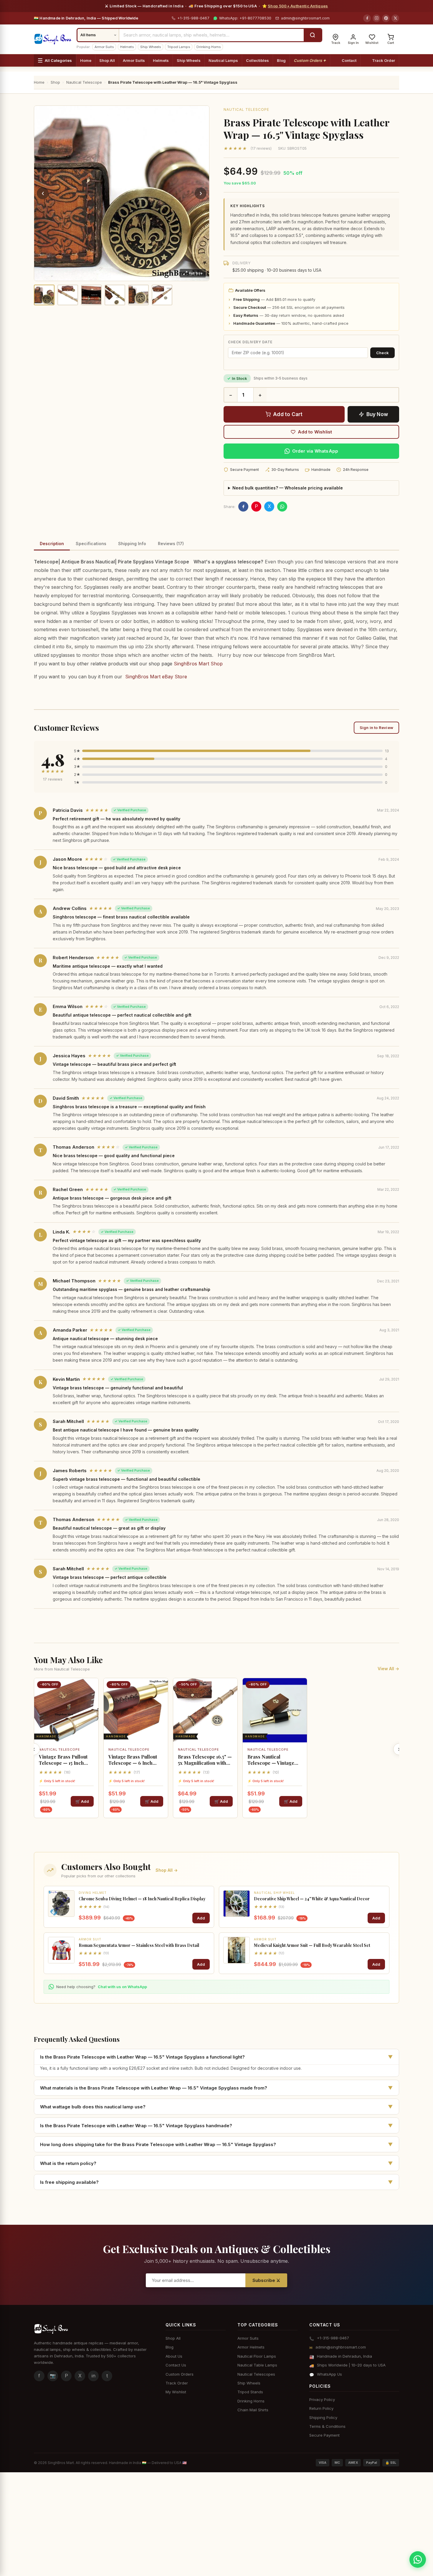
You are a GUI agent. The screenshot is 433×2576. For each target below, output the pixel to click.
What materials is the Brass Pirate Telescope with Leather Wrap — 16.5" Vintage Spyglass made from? (216, 2088)
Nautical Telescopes (256, 2374)
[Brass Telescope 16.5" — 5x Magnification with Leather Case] (205, 1710)
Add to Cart (288, 414)
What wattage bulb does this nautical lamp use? (216, 2107)
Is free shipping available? (216, 2182)
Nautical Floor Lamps (257, 2356)
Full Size (196, 273)
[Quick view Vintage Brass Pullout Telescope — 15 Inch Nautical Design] (92, 1702)
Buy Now (377, 414)
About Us (174, 2356)
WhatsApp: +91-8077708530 (245, 18)
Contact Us (176, 2365)
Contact (349, 60)
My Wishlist (176, 2392)
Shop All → (167, 1870)
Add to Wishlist (315, 432)
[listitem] (44, 295)
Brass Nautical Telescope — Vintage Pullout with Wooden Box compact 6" (271, 1760)
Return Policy (321, 2408)
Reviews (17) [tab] (171, 544)
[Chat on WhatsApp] (418, 2559)
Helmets (127, 47)
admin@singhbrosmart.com (305, 18)
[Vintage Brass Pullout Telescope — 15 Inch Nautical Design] (66, 1710)
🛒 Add (82, 1801)
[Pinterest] (386, 18)
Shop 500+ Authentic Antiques (298, 6)
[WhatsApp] (282, 507)
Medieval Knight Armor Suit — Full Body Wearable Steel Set (312, 1945)
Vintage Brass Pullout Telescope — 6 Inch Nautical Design (133, 1760)
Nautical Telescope (246, 109)
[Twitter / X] (395, 18)
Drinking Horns (209, 47)
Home (86, 60)
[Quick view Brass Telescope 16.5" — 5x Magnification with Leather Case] (231, 1702)
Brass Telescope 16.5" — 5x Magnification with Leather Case (205, 1760)
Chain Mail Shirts (253, 2410)
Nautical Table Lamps (257, 2365)
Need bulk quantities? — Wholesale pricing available (288, 488)
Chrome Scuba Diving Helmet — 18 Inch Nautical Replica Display (142, 1899)
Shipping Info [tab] (132, 544)
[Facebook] (367, 18)
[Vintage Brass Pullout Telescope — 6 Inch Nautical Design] (136, 1710)
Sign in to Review (376, 728)
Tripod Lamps (179, 47)
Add (201, 1918)
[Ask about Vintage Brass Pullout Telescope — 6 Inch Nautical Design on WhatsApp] (161, 1717)
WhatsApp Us (329, 2374)
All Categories (58, 60)
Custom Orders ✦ (310, 60)
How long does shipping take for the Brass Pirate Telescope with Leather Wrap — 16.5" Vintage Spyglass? (216, 2144)
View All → (388, 1669)
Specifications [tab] (91, 544)
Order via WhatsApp (315, 451)
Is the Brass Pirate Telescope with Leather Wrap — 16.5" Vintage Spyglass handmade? (216, 2125)
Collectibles (257, 60)
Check (382, 353)
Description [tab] (52, 544)
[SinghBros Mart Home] (53, 39)
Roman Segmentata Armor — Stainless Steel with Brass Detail (139, 1945)
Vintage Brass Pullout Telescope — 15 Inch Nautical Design (63, 1760)
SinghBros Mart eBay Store (156, 677)
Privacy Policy (322, 2399)
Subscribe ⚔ (266, 2280)
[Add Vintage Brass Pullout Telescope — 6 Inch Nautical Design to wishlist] (161, 1688)
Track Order (384, 60)
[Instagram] (376, 18)
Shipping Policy (323, 2417)
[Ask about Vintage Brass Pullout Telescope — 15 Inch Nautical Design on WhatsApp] (92, 1717)
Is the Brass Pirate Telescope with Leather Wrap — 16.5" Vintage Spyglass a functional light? (216, 2057)
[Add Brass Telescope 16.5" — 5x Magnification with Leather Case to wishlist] (231, 1688)
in (94, 2376)
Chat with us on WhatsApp (122, 1987)
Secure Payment (324, 2435)
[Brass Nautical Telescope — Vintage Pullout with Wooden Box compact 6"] (275, 1710)
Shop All (107, 60)
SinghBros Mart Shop (198, 664)
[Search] (313, 35)
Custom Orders (180, 2374)
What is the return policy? (216, 2163)
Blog (281, 60)
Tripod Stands (250, 2392)
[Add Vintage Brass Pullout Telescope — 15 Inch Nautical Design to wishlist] (92, 1688)
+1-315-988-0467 (193, 18)
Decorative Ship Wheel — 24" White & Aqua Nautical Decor (312, 1899)
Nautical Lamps (223, 60)
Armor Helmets (251, 2347)
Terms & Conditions (327, 2426)
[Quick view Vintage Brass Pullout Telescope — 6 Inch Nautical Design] (161, 1702)
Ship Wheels (151, 47)
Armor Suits (104, 47)
